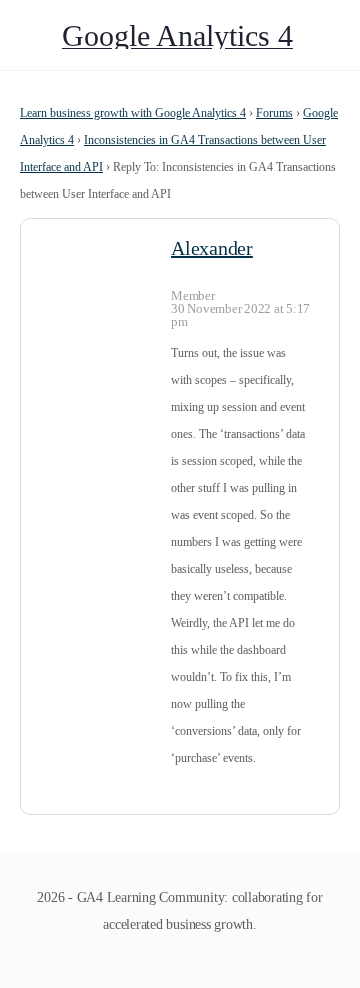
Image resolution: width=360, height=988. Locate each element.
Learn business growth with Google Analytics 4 (133, 113)
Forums (274, 113)
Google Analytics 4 (177, 35)
